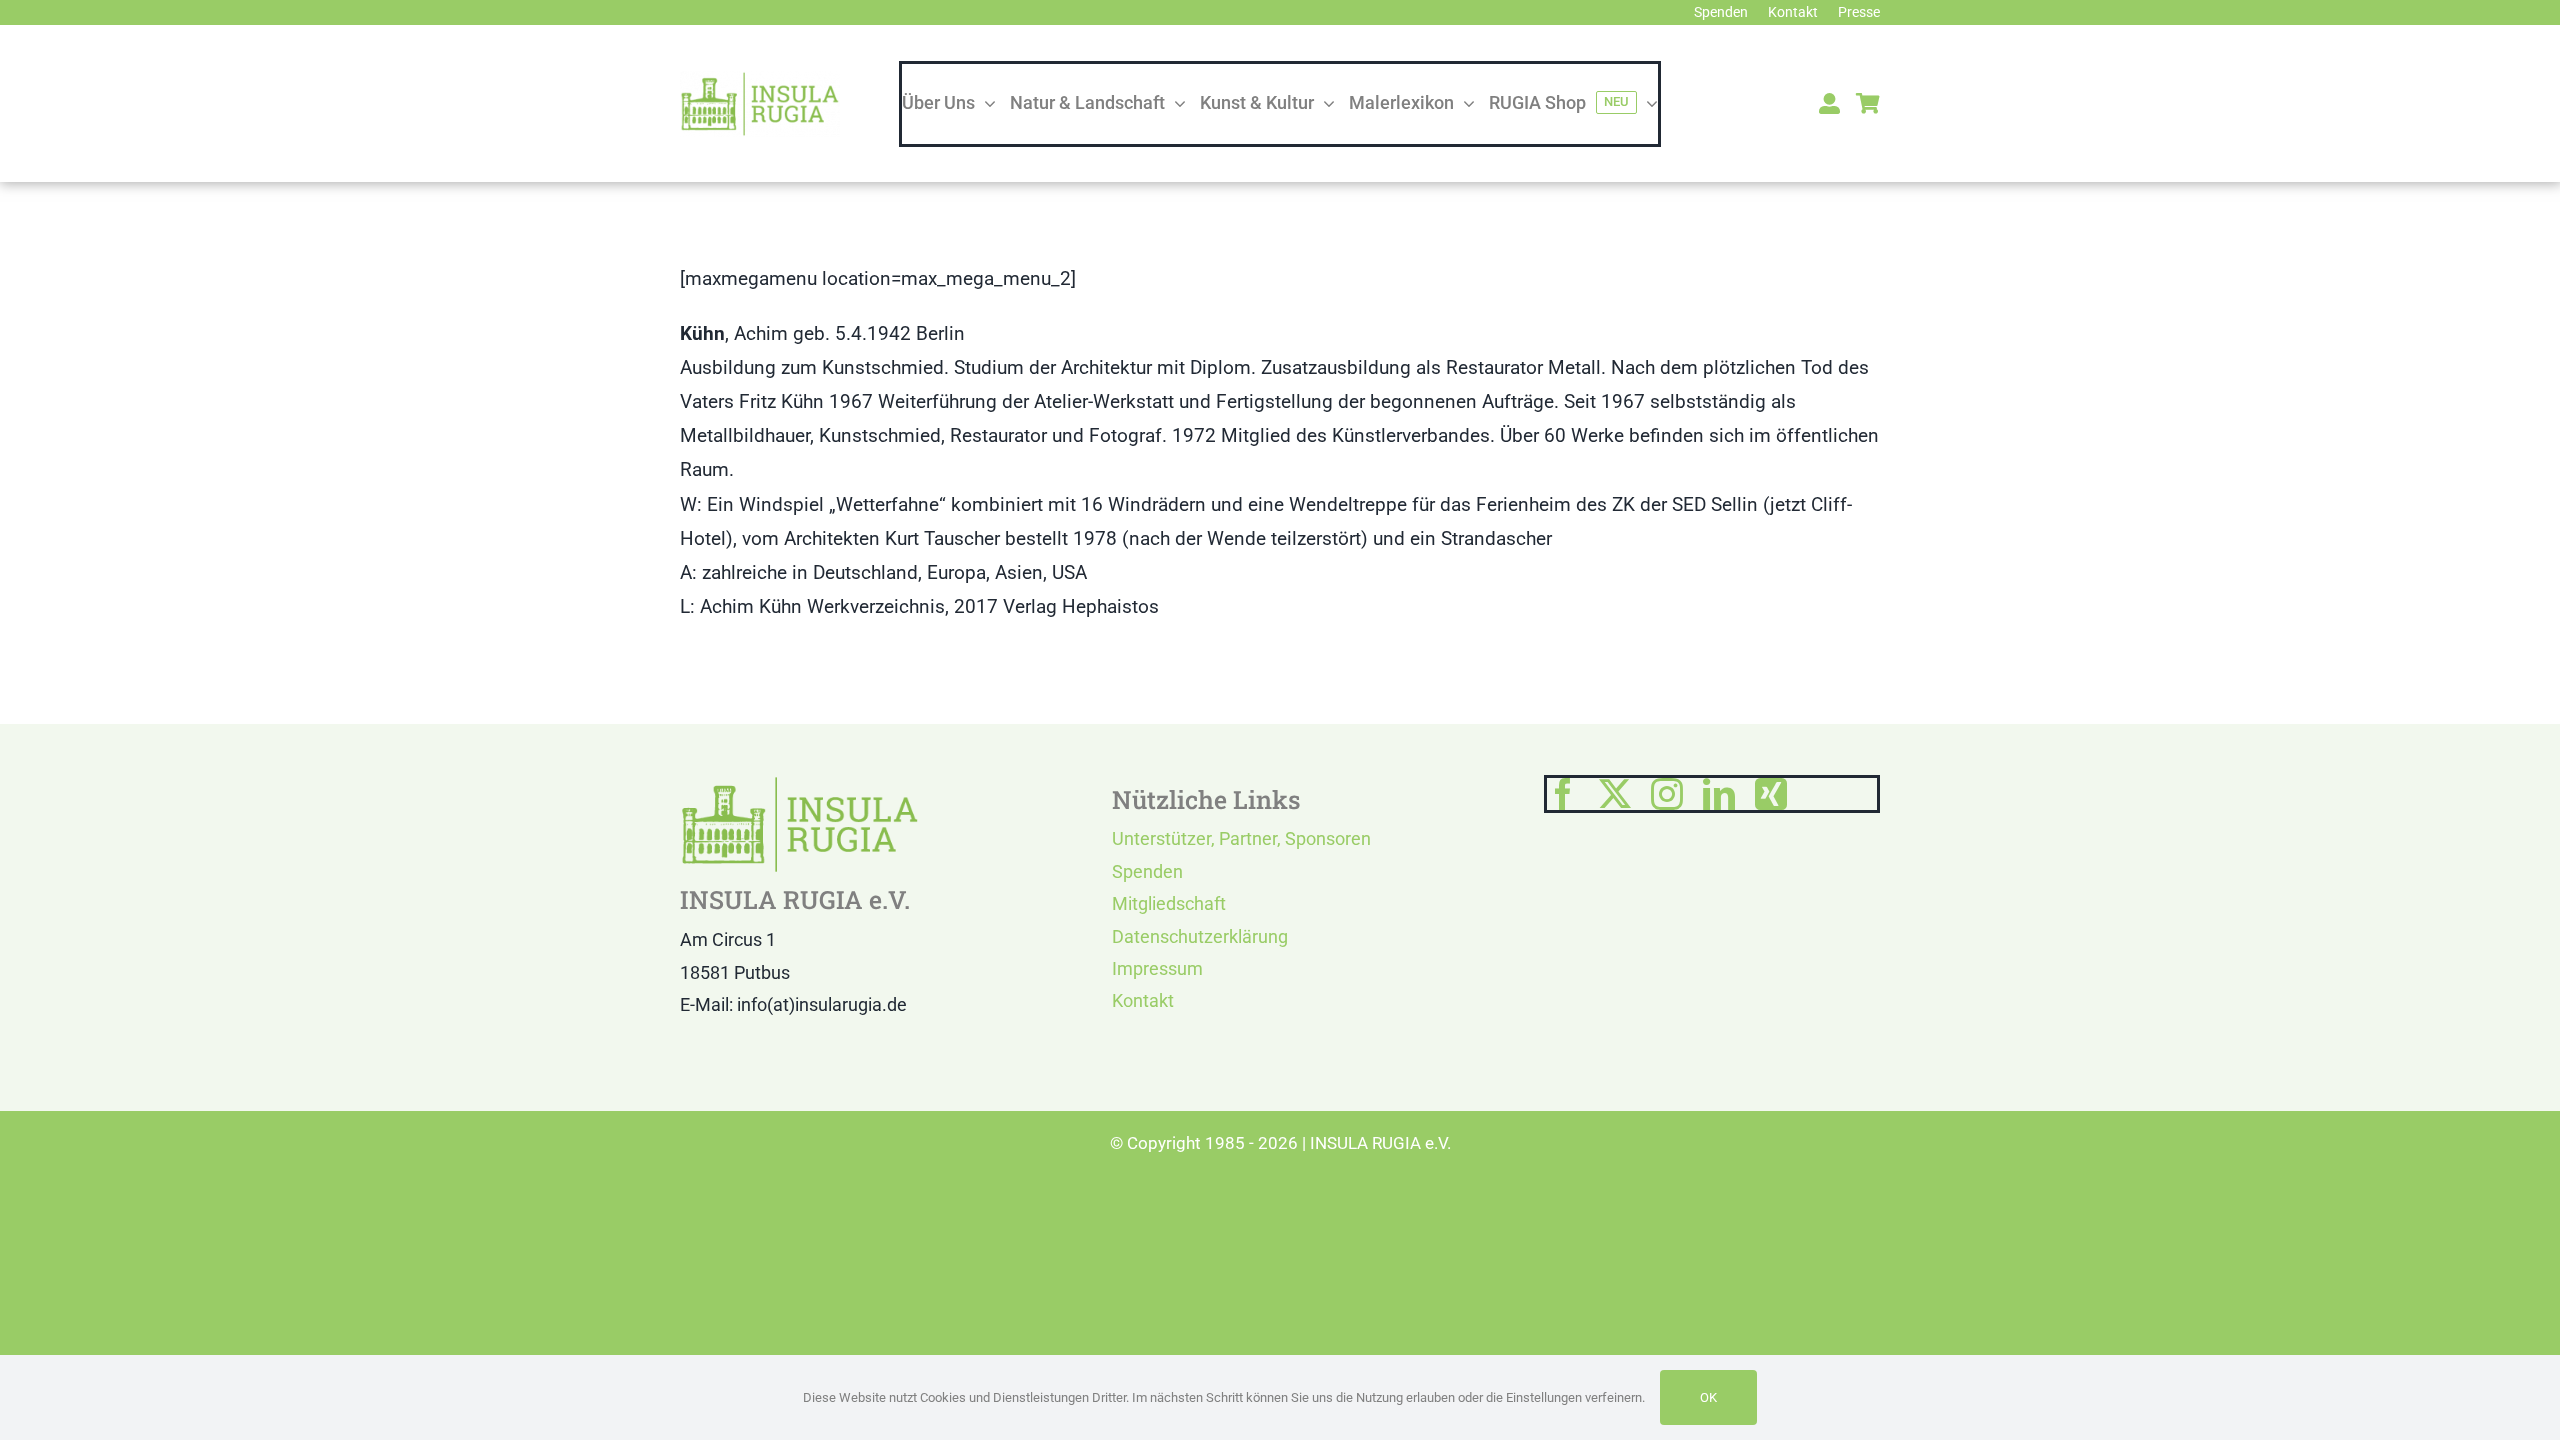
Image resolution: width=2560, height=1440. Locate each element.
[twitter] (1615, 794)
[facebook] (1563, 794)
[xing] (1771, 794)
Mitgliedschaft (1169, 903)
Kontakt (1143, 1000)
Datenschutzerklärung (1200, 936)
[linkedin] (1719, 794)
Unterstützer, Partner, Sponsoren (1241, 838)
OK (1708, 1397)
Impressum (1157, 968)
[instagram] (1667, 794)
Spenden (1147, 871)
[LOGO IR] (760, 80)
